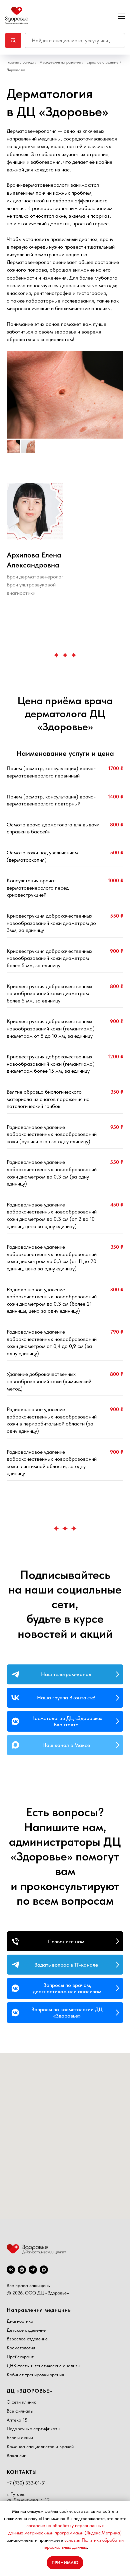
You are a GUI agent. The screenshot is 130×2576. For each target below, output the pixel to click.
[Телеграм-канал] (33, 2270)
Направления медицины (39, 2310)
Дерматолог (16, 70)
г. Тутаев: (16, 2494)
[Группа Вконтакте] (11, 2270)
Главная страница (20, 62)
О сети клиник (21, 2402)
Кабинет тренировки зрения (35, 2375)
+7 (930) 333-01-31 (26, 2483)
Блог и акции (20, 2438)
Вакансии (16, 2456)
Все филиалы (20, 2411)
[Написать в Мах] (44, 2270)
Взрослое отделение (102, 62)
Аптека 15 (17, 2420)
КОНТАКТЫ (22, 2472)
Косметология (21, 2348)
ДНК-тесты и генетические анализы (43, 2366)
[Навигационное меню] (121, 16)
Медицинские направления (60, 62)
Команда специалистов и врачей (40, 2447)
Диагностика (20, 2321)
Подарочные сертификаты (33, 2429)
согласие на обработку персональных (65, 2525)
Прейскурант (20, 2357)
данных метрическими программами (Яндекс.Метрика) (65, 2533)
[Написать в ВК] (22, 2270)
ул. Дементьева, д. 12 (28, 2500)
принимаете (51, 2540)
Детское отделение (26, 2330)
